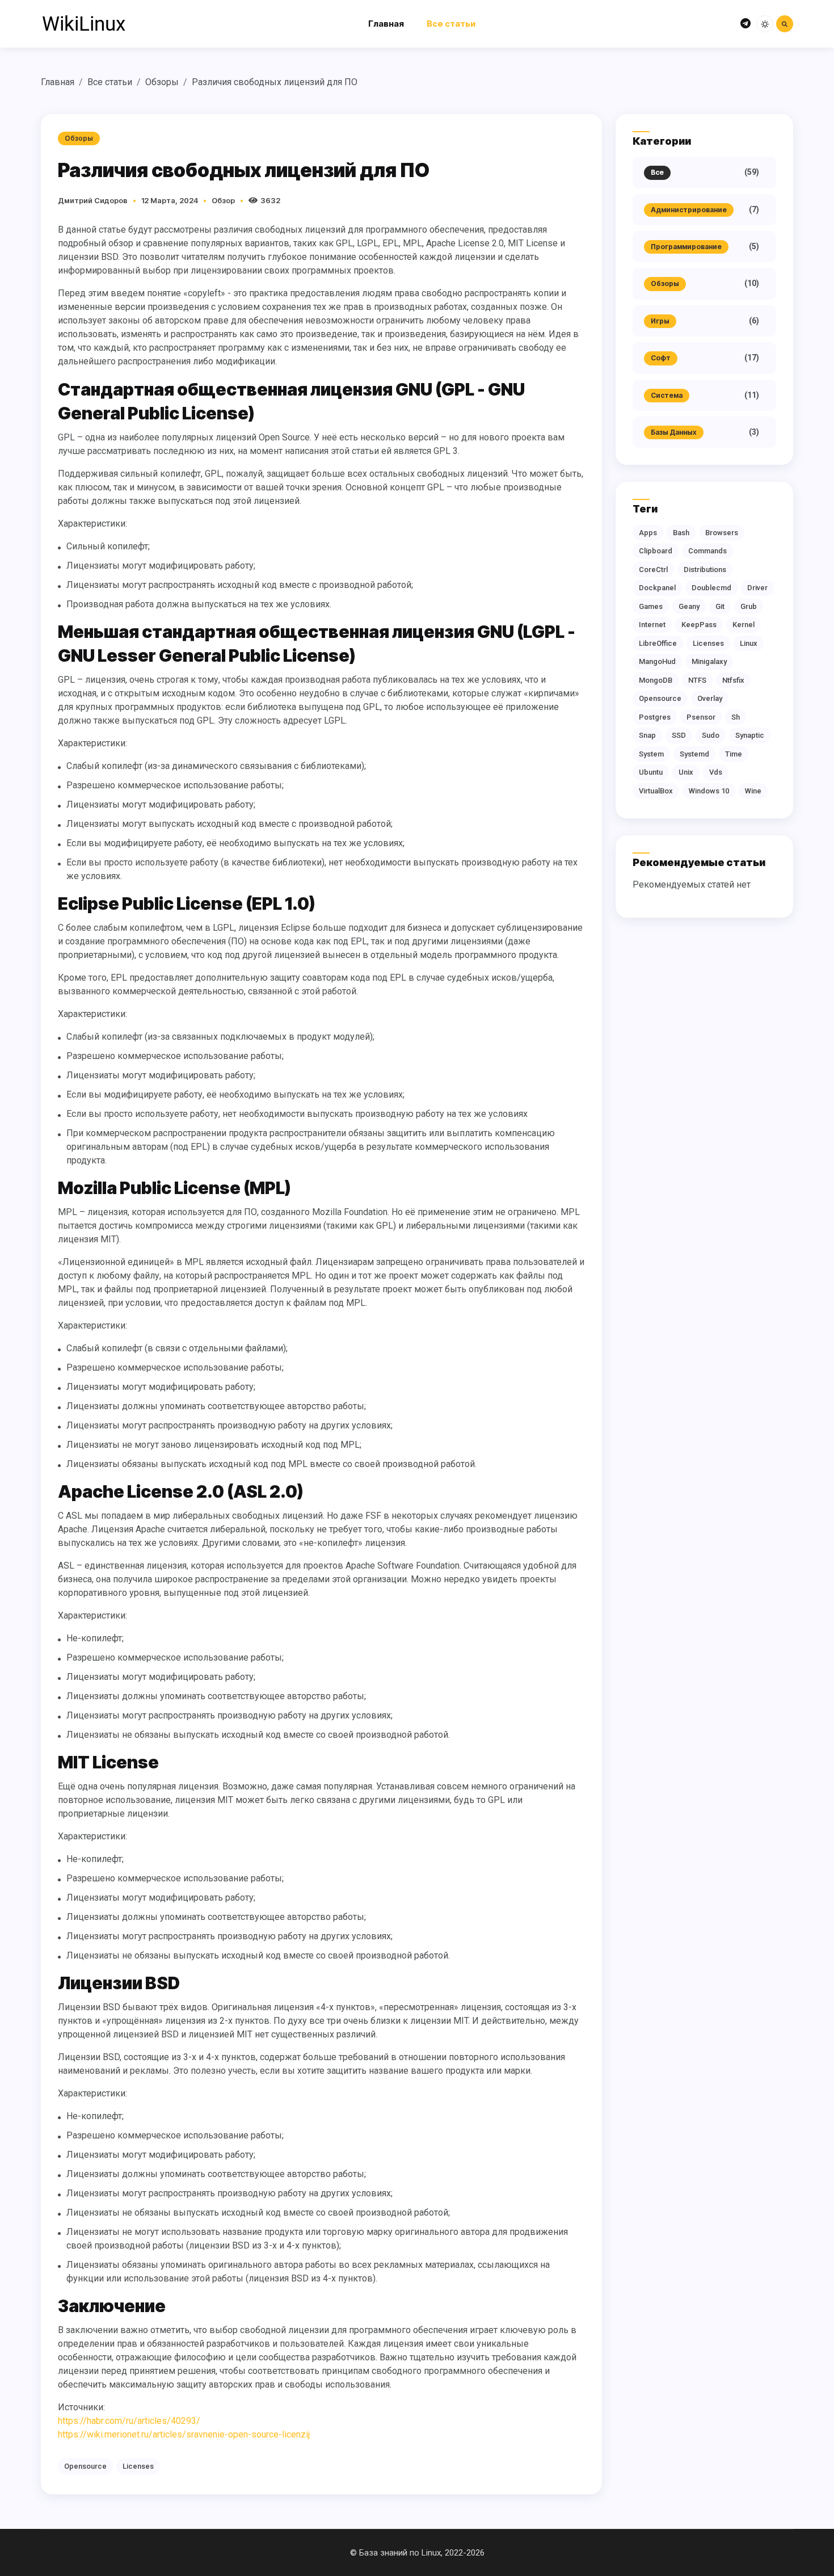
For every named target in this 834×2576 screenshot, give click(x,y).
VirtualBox (656, 791)
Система (667, 395)
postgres (655, 717)
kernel (744, 625)
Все (657, 172)
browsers (722, 533)
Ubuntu (651, 772)
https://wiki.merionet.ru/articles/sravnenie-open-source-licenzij (184, 2434)
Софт (661, 358)
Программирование (686, 247)
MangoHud (657, 661)
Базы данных (674, 432)
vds (716, 772)
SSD (679, 735)
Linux (749, 643)
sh (736, 717)
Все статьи (451, 24)
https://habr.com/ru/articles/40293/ (129, 2421)
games (651, 606)
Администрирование (689, 210)
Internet (652, 625)
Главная (386, 24)
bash (681, 533)
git (720, 606)
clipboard (656, 551)
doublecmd (711, 588)
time (734, 754)
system (651, 754)
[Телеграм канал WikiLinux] (745, 24)
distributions (705, 570)
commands (707, 551)
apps (648, 533)
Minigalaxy (709, 661)
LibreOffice (658, 643)
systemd (694, 754)
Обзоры (162, 82)
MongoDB (656, 680)
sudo (711, 735)
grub (749, 606)
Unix (686, 772)
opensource (85, 2466)
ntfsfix (733, 680)
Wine (753, 791)
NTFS (697, 680)
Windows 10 (709, 791)
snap (647, 735)
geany (689, 606)
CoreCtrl (653, 570)
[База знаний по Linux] (83, 24)
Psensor (701, 717)
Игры (660, 321)
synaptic (750, 735)
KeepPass (699, 625)
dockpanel (657, 588)
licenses (138, 2466)
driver (757, 588)
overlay (710, 698)
